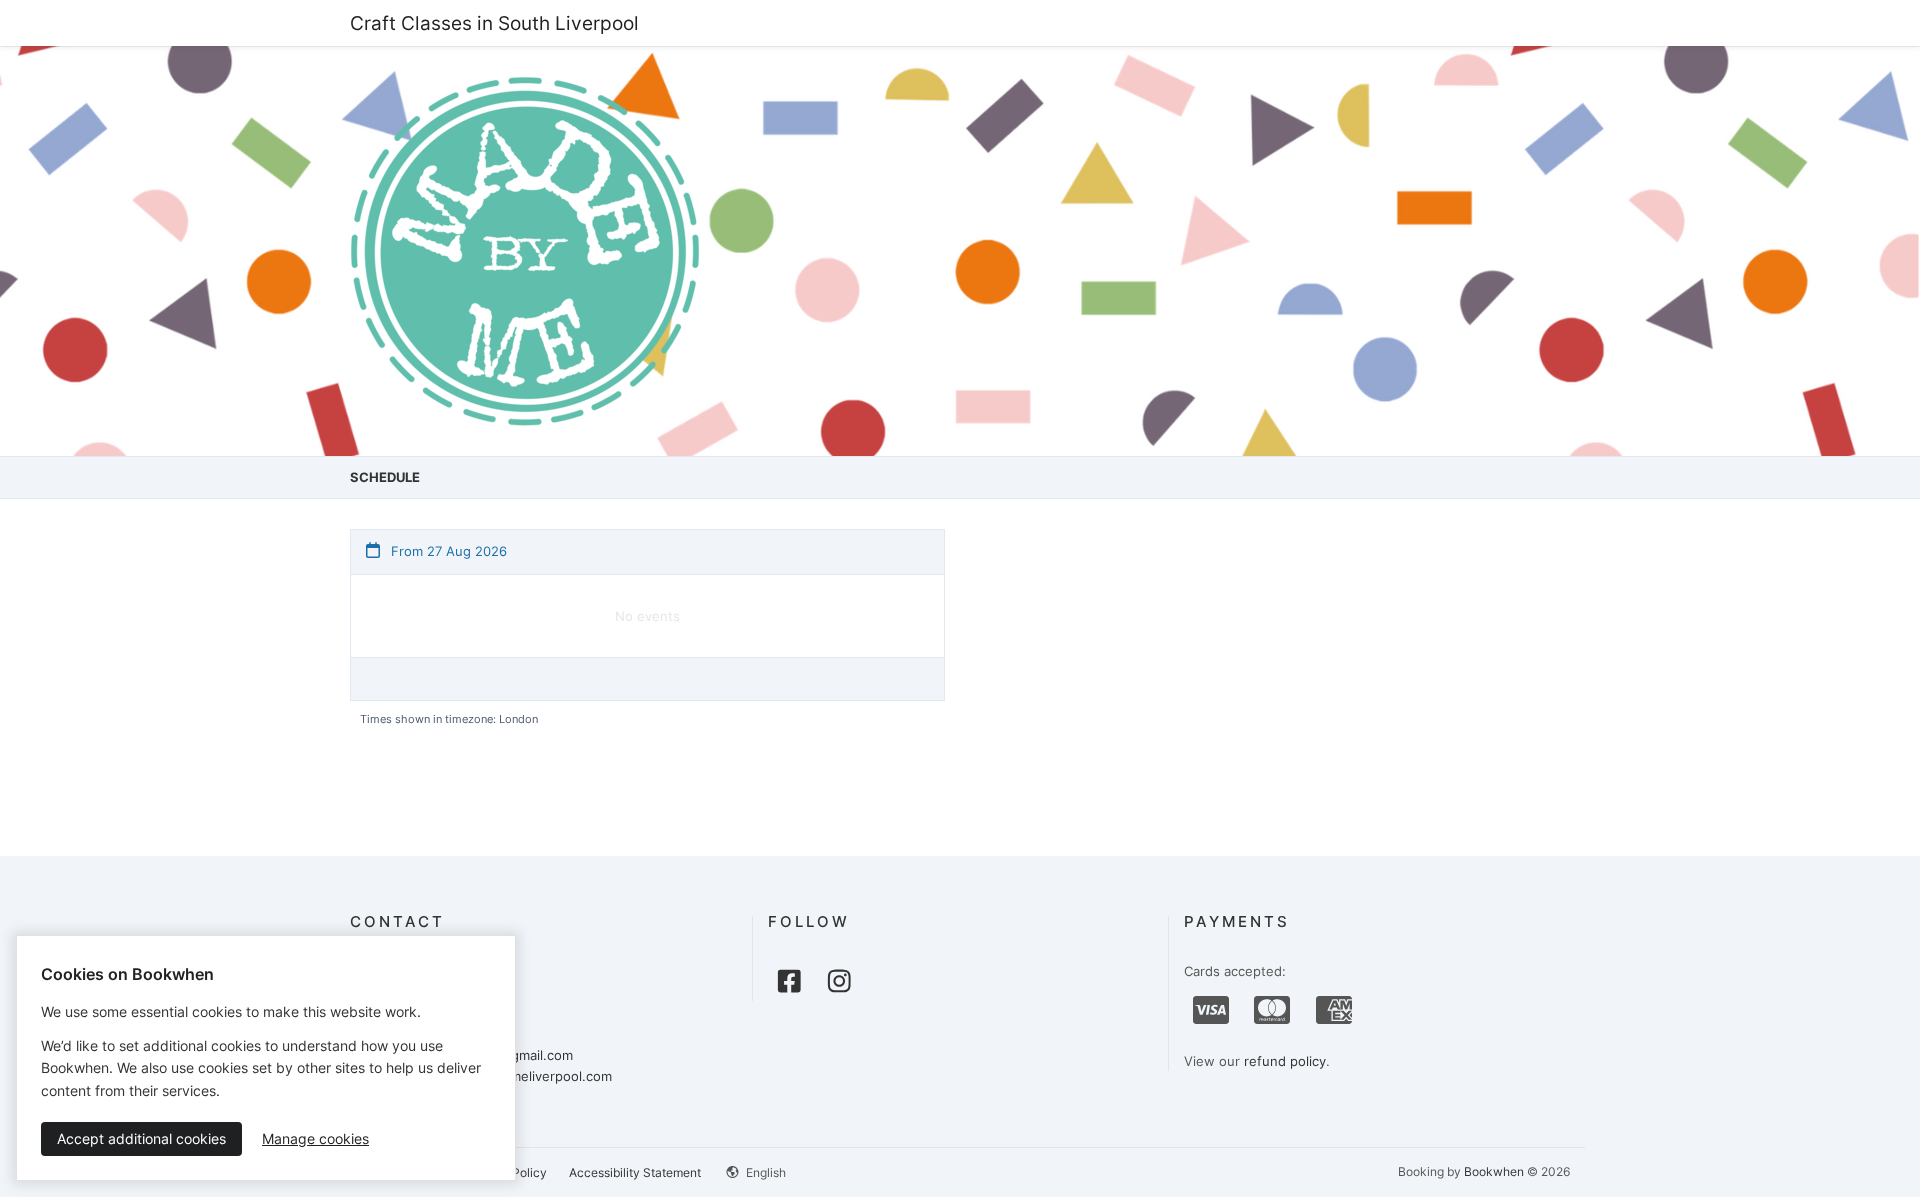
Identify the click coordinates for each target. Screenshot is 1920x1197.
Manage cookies (315, 1138)
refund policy (1285, 1061)
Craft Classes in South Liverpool (494, 23)
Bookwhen (1494, 1171)
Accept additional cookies (141, 1138)
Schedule (385, 477)
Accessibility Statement (635, 1172)
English (764, 1172)
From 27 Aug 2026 (447, 551)
